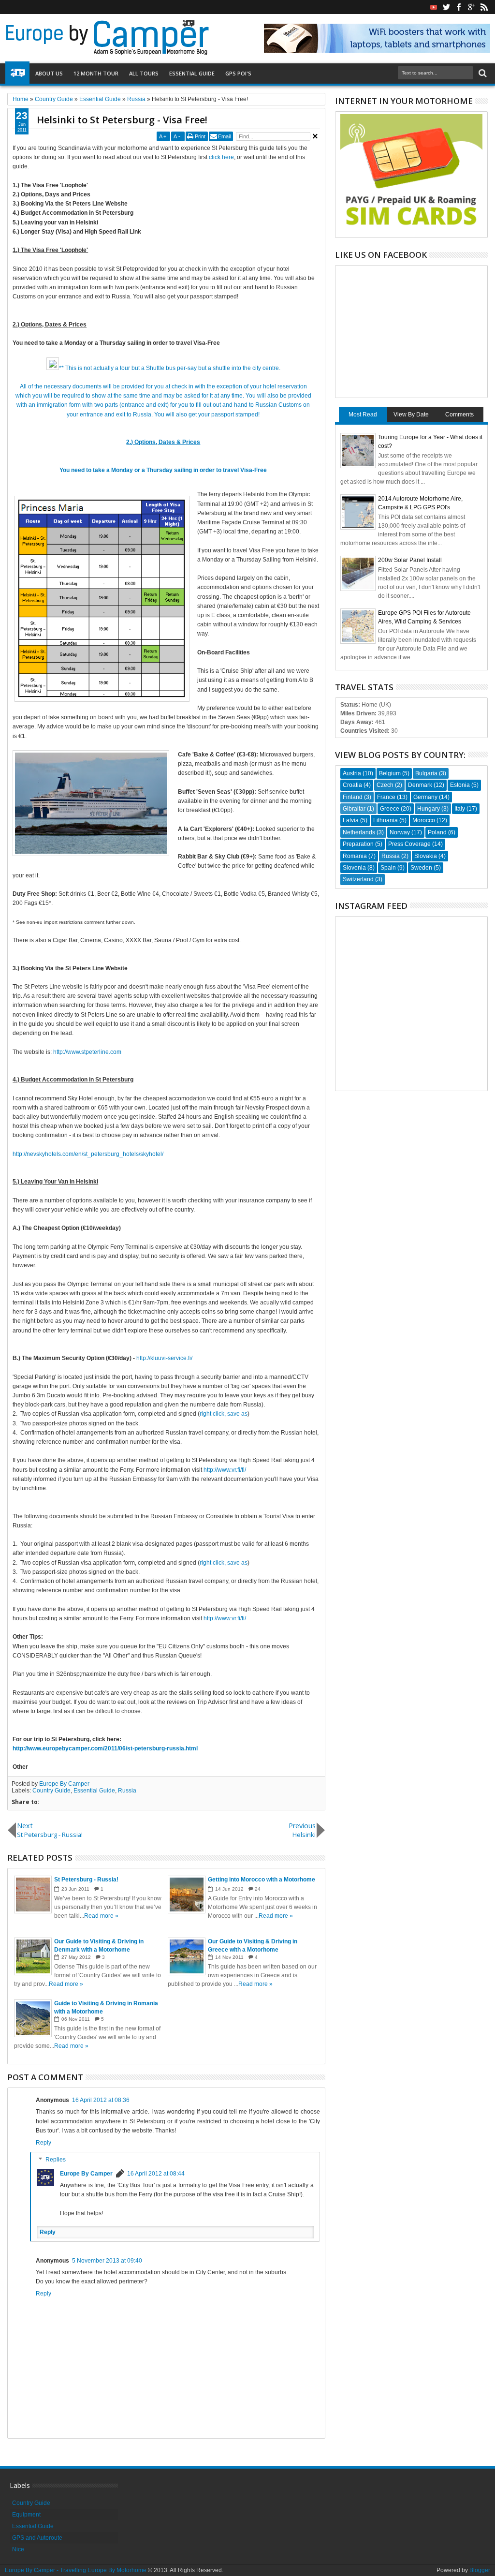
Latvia (351, 820)
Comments (459, 415)
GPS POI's (238, 73)
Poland (437, 832)
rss (484, 7)
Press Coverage (409, 844)
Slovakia (426, 856)
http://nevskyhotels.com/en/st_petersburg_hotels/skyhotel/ (88, 1154)
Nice (18, 2549)
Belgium (390, 773)
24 (258, 1889)
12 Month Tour (96, 73)
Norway (400, 832)
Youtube (434, 7)
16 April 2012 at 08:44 (156, 2174)
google (471, 7)
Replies (56, 2160)
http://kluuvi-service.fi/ (164, 1358)
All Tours (144, 73)
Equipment (26, 2515)
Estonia (460, 785)
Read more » (101, 1916)
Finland (353, 797)
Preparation (358, 844)
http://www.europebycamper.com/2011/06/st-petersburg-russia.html (105, 1748)
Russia (127, 1791)
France (386, 797)
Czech (385, 785)
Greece (390, 809)
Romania (355, 856)
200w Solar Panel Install (410, 560)
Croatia (352, 785)
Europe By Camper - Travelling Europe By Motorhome (76, 2570)
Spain (388, 868)
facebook (459, 7)
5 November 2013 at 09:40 (107, 2261)
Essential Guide (192, 73)
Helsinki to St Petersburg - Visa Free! (122, 120)
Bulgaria (426, 773)
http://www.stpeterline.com (87, 1052)
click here (221, 157)
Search (482, 73)
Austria (352, 773)
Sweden (421, 868)
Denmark (420, 785)
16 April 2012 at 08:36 (101, 2100)
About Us (49, 73)
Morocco (424, 820)
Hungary (429, 809)
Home (17, 74)
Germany (425, 797)
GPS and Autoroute (37, 2538)
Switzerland (358, 879)
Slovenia (354, 868)
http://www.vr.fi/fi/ (225, 1470)
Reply (44, 2143)
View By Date (411, 415)
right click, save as (224, 1414)
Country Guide (51, 1791)
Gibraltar (354, 809)
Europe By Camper (64, 1784)
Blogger (480, 2570)
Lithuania (386, 820)
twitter (446, 7)
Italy (460, 809)
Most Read (363, 415)
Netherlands (359, 832)
